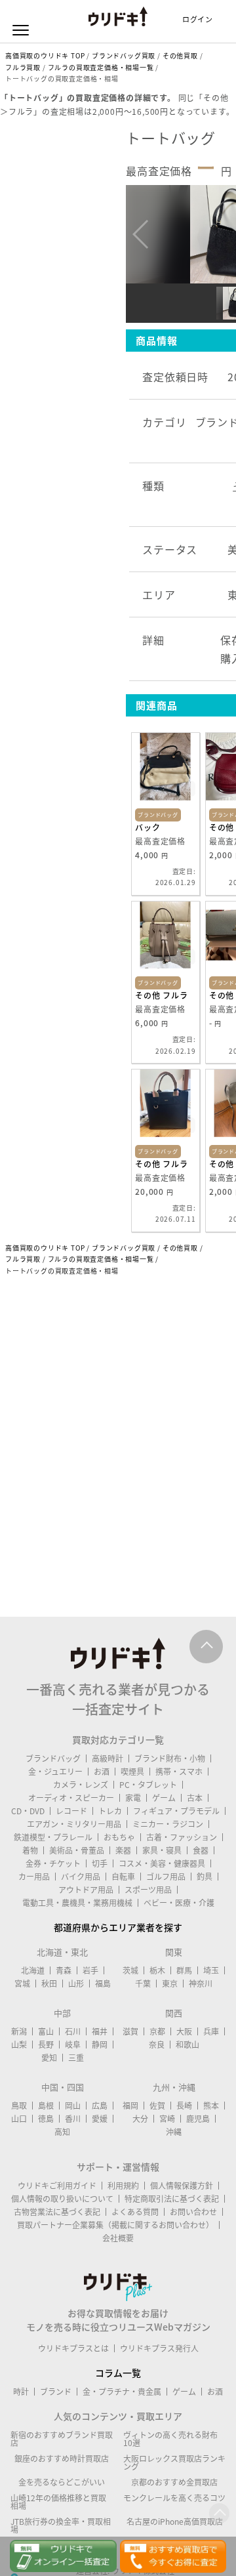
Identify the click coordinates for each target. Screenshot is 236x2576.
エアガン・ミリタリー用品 (74, 1824)
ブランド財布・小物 (170, 1758)
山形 (76, 1984)
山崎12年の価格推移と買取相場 (58, 2502)
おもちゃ (119, 1837)
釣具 (205, 1877)
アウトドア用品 (86, 1890)
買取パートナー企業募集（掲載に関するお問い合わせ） (115, 2225)
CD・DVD (28, 1811)
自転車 (123, 1877)
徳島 (46, 2119)
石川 (73, 2031)
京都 (157, 2031)
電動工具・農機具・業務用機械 (77, 1903)
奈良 (157, 2045)
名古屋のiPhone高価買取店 (175, 2522)
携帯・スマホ (179, 1772)
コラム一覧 (118, 2373)
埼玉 (211, 1970)
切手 (100, 1863)
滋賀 (130, 2031)
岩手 (90, 1970)
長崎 (184, 2106)
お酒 (102, 1772)
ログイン (198, 19)
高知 (62, 2132)
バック (147, 827)
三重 (76, 2058)
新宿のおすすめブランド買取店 (62, 2439)
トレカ (110, 1811)
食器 (201, 1850)
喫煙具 (132, 1772)
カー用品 (34, 1877)
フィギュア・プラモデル (176, 1811)
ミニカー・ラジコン (168, 1824)
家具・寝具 (162, 1850)
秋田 (49, 1984)
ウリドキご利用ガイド (57, 2186)
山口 (19, 2119)
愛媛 (100, 2119)
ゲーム (164, 1798)
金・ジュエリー (55, 1772)
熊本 (211, 2106)
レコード (71, 1811)
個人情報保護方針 (182, 2186)
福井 (100, 2031)
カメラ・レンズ (81, 1785)
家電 (133, 1798)
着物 (30, 1850)
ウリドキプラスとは (73, 2348)
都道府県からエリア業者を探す (118, 1927)
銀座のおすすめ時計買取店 (62, 2459)
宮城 (22, 1984)
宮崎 (167, 2119)
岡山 (73, 2106)
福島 (103, 1984)
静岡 (100, 2045)
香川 (73, 2119)
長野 (46, 2045)
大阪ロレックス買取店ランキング (174, 2462)
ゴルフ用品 (166, 1877)
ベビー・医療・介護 (179, 1903)
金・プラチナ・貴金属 (122, 2392)
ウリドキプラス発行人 (159, 2348)
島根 (46, 2106)
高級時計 (108, 1758)
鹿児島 (198, 2119)
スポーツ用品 (148, 1890)
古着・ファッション (182, 1837)
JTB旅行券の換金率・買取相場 (61, 2525)
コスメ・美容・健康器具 (162, 1863)
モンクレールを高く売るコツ (174, 2498)
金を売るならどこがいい (62, 2482)
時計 (21, 2392)
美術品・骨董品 (77, 1850)
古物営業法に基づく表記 (57, 2212)
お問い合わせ (193, 2212)
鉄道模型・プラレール (53, 1837)
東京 (170, 1984)
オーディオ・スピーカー (71, 1798)
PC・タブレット (148, 1785)
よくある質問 (135, 2212)
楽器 (123, 1850)
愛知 (49, 2058)
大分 (140, 2119)
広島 (100, 2106)
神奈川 (201, 1984)
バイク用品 (81, 1877)
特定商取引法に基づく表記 (172, 2199)
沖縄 (174, 2132)
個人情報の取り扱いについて (62, 2199)
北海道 (33, 1970)
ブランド (56, 2392)
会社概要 (118, 2238)
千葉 (143, 1984)
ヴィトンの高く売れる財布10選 (170, 2439)
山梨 (19, 2045)
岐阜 (73, 2045)
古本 (195, 1798)
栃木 (157, 1970)
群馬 (184, 1970)
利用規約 (123, 2186)
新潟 (19, 2031)
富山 (46, 2031)
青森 (64, 1970)
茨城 (130, 1970)
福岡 (130, 2106)
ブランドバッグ (53, 1758)
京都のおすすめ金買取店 (174, 2482)
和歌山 (187, 2045)
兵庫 (211, 2031)
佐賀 (157, 2106)
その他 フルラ (162, 995)
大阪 (184, 2031)
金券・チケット (53, 1863)
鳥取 (19, 2106)
